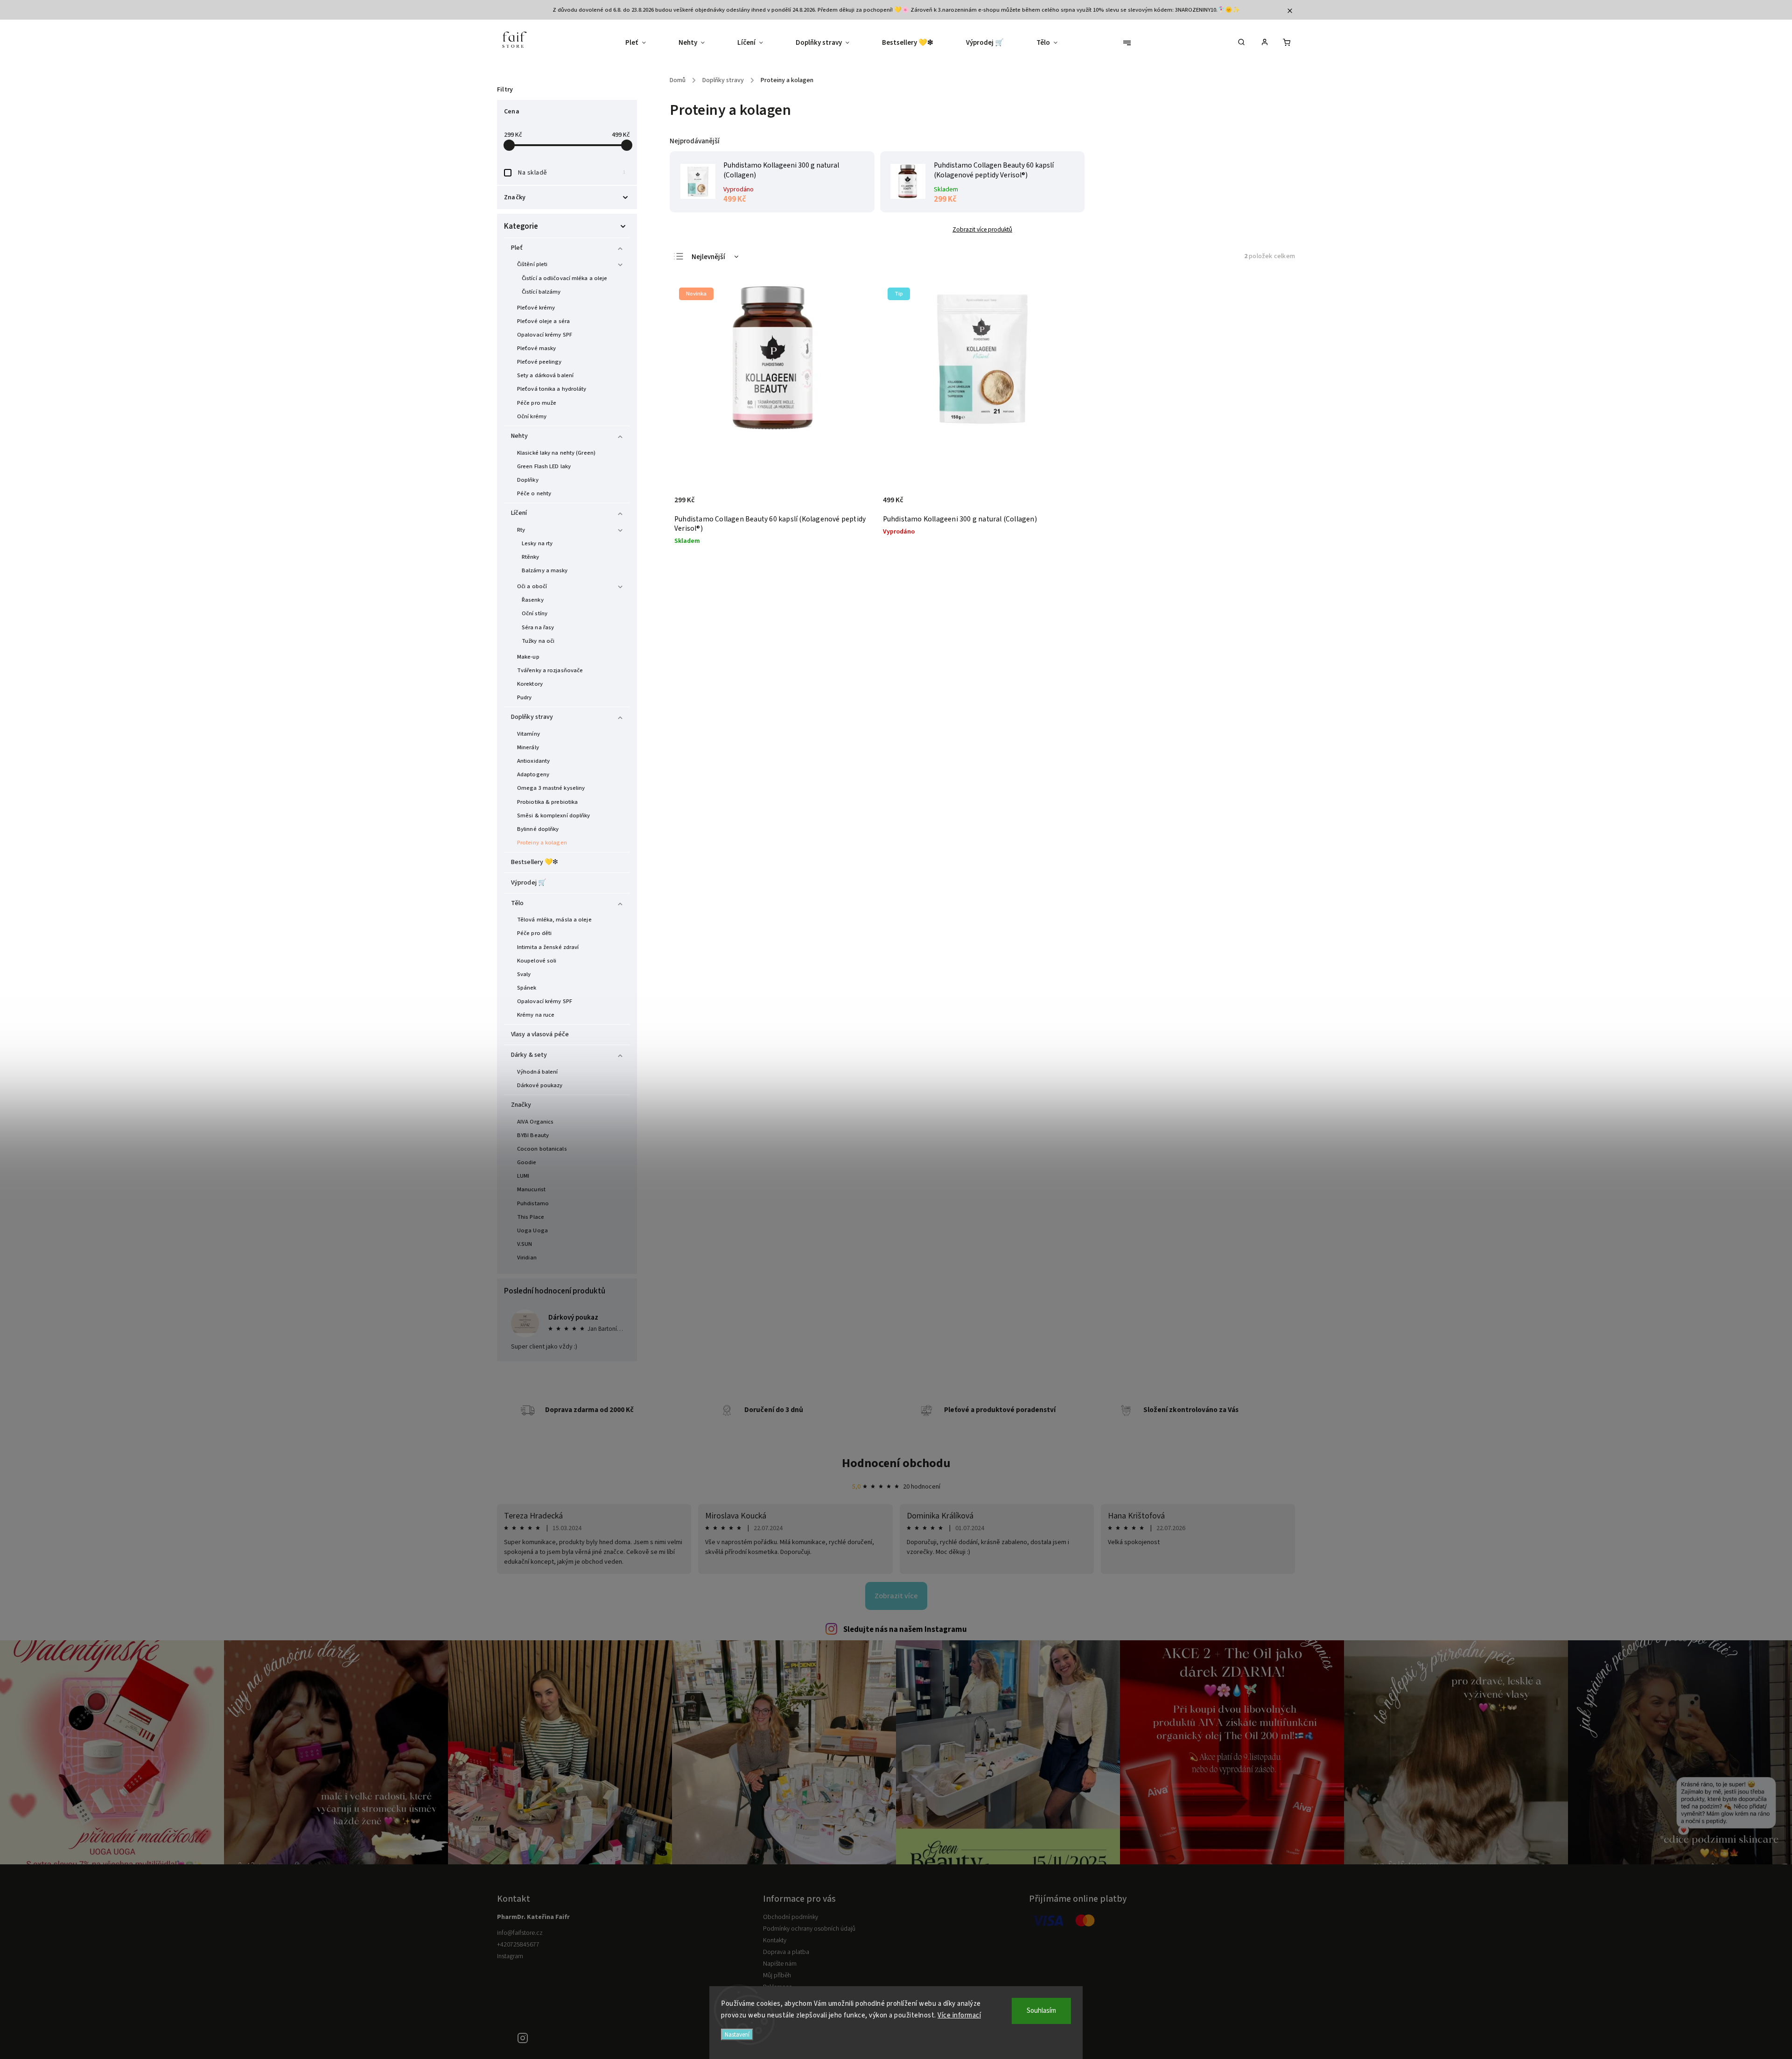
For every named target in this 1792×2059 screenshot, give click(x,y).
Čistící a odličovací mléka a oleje (564, 278)
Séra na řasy (538, 627)
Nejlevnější (708, 257)
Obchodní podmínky (791, 1917)
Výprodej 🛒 (528, 883)
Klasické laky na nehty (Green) (556, 453)
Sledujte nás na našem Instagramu (905, 1630)
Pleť (517, 248)
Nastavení (737, 2034)
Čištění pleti (532, 264)
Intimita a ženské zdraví (548, 947)
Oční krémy (532, 416)
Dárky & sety (529, 1055)
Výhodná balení (537, 1072)
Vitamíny (528, 734)
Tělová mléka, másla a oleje (554, 920)
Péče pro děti (534, 933)
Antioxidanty (533, 761)
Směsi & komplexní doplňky (554, 815)
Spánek (527, 988)
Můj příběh (777, 1975)
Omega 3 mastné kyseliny (551, 788)
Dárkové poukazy (540, 1085)
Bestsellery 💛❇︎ (535, 862)
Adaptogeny (533, 774)
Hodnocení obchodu (896, 1463)
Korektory (530, 684)
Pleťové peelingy (539, 362)
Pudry (525, 697)
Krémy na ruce (536, 1015)
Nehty (520, 436)
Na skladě (572, 173)
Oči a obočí (532, 586)
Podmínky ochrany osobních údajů (809, 1929)
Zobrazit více (896, 1596)
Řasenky (533, 600)
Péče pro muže (537, 403)
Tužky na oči (538, 641)
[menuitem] (644, 43)
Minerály (528, 747)
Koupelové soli (537, 961)
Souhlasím (1041, 2011)
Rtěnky (531, 557)
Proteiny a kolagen (542, 843)
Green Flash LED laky (544, 466)
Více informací (959, 2015)
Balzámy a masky (545, 570)
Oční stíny (535, 613)
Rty (521, 530)
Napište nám (780, 1964)
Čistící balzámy (541, 292)
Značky (521, 1105)
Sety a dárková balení (545, 375)
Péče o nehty (534, 493)
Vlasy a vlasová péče (540, 1034)
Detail (1065, 505)
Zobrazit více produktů (982, 229)
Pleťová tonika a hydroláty (552, 389)
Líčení (519, 513)
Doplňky (528, 480)
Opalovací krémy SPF (545, 335)
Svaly (524, 974)
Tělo (517, 903)
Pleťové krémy (536, 308)
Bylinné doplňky (538, 829)
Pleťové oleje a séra (543, 321)
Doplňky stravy (532, 717)
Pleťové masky (536, 348)
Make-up (528, 657)
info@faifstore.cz (520, 1933)
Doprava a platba (786, 1952)
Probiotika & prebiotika (547, 802)
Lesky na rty (537, 543)
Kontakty (775, 1940)
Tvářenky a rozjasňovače (550, 670)
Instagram (510, 1956)
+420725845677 (518, 1945)
